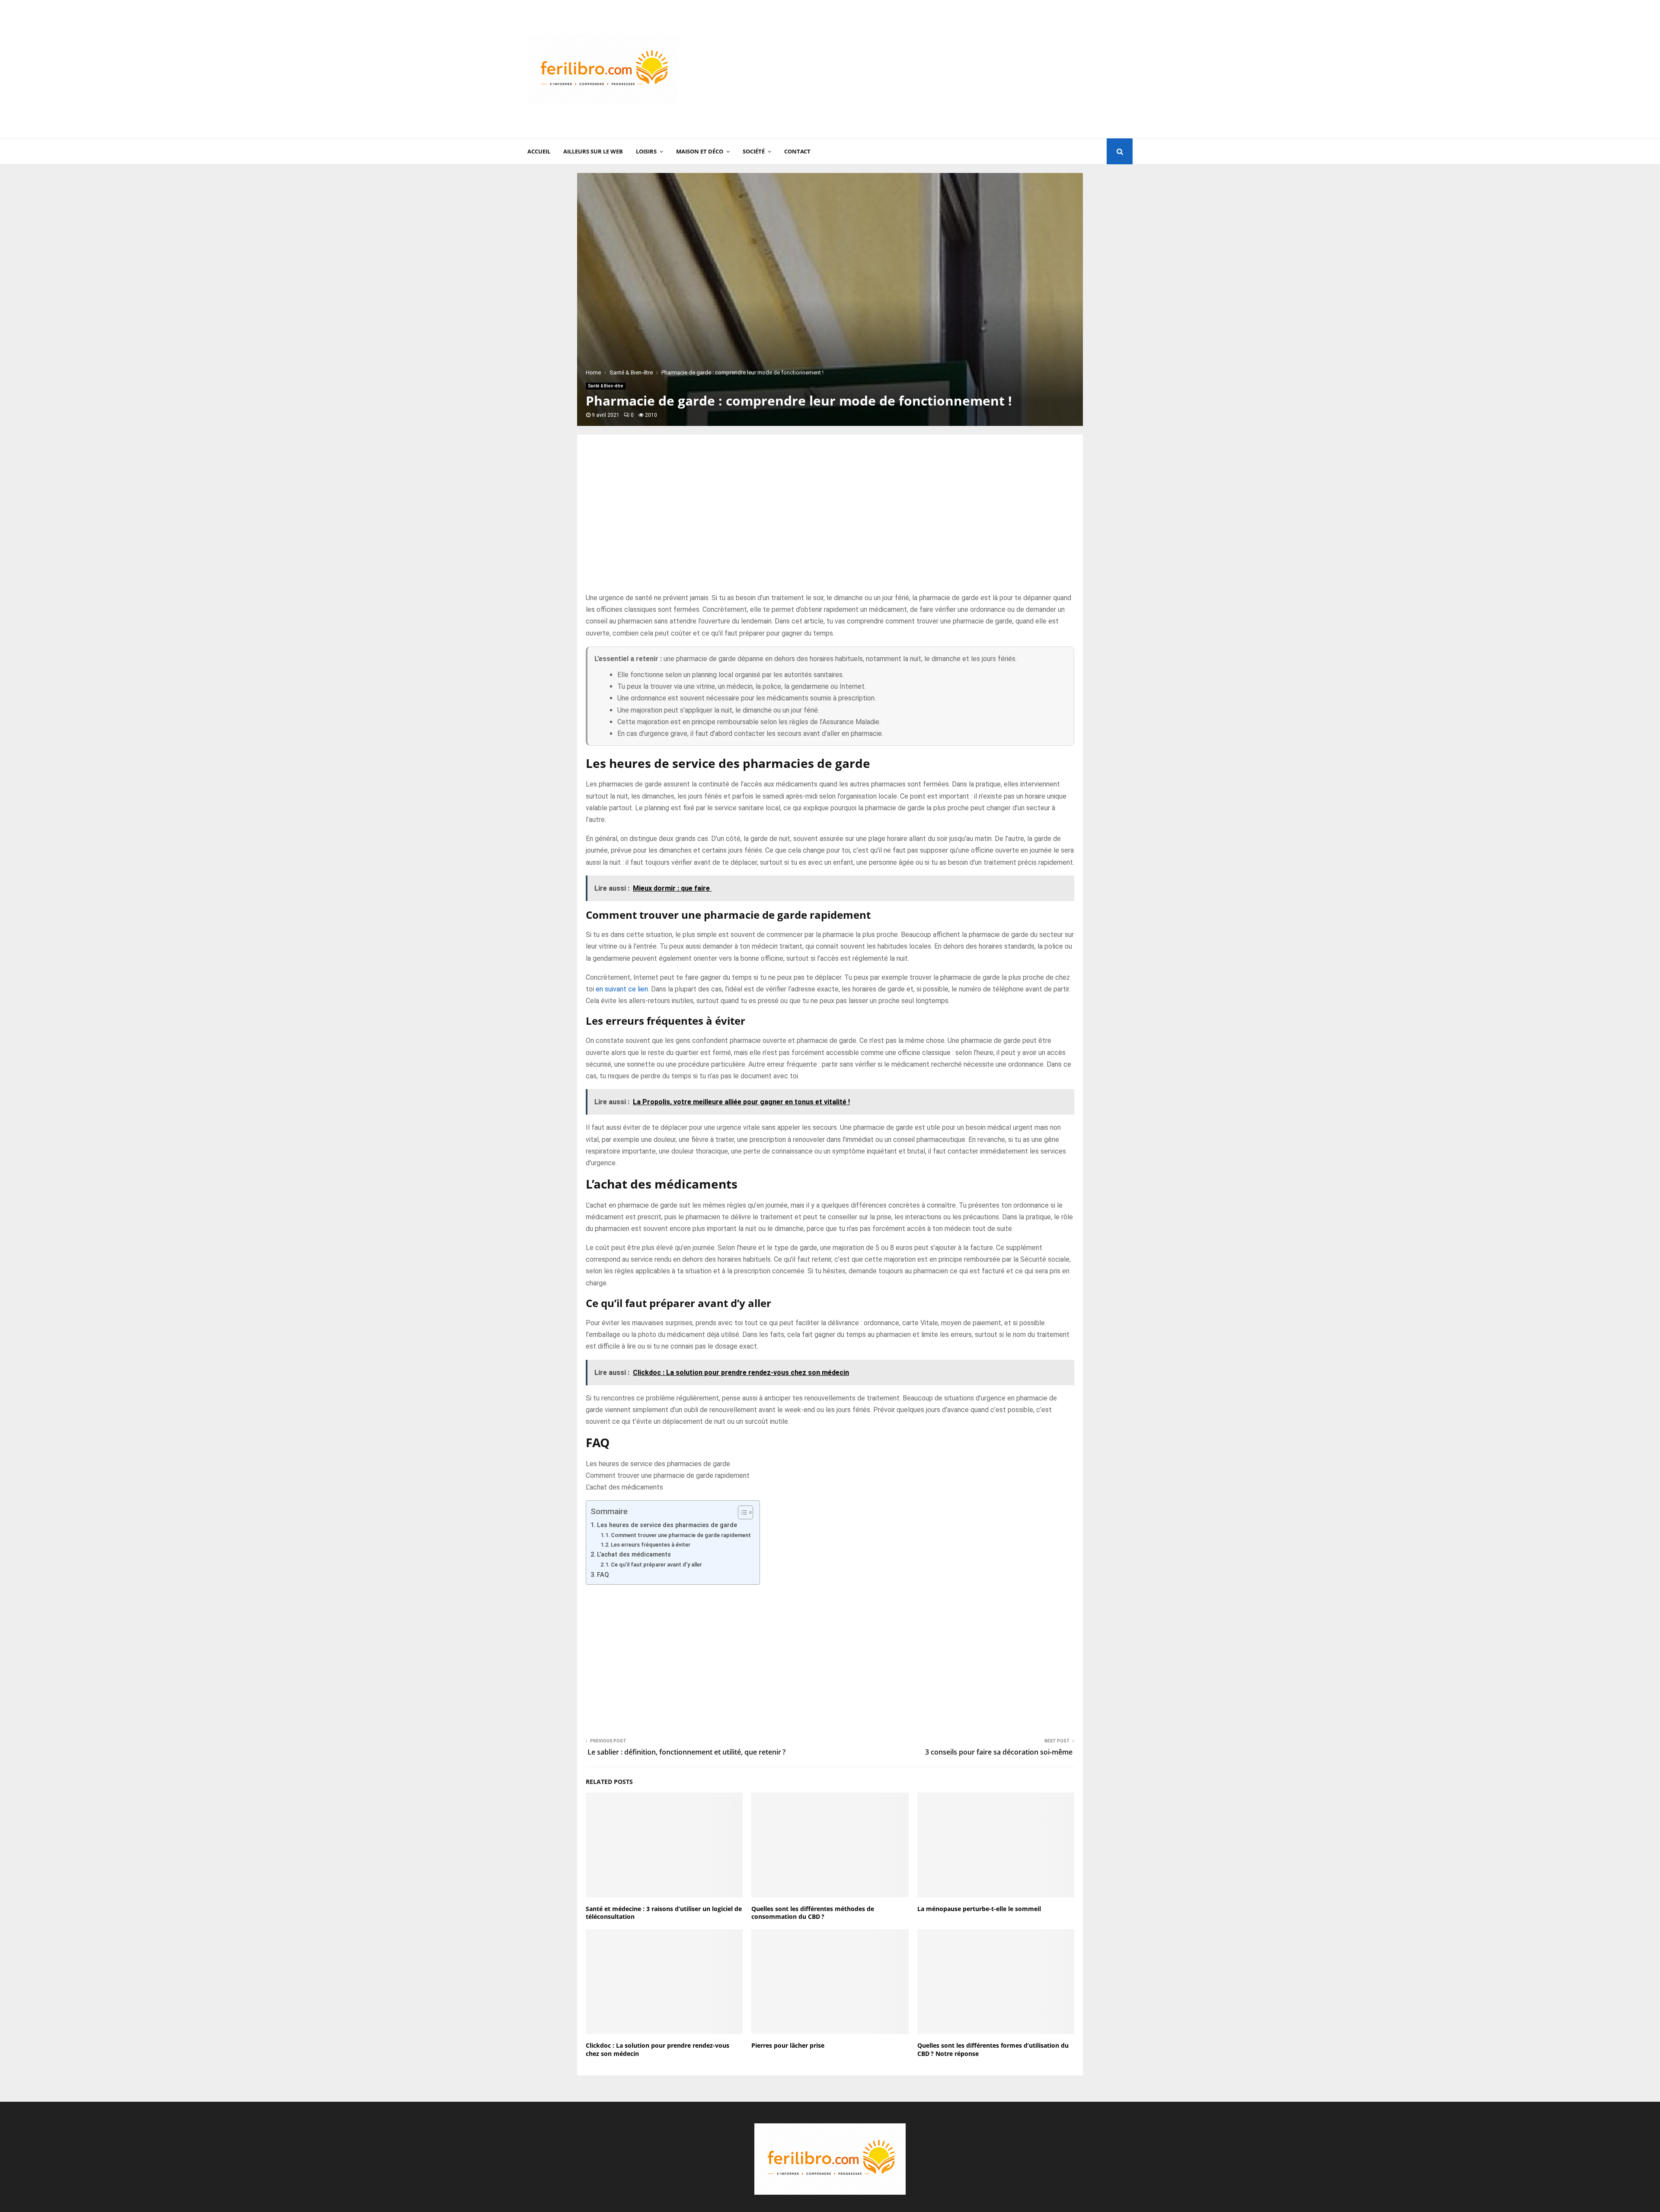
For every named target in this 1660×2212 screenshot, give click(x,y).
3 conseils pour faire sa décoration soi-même (1000, 1752)
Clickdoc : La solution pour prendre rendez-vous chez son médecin (658, 2049)
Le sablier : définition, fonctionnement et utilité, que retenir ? (686, 1752)
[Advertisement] (975, 69)
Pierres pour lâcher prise (788, 2045)
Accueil (539, 151)
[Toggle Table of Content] (741, 1512)
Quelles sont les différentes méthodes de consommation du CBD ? (813, 1913)
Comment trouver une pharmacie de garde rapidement (668, 1475)
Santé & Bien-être (606, 386)
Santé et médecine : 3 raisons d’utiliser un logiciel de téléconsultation (664, 1913)
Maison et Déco (700, 151)
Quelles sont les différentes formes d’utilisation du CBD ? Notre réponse (993, 2049)
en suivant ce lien (622, 989)
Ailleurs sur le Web (593, 151)
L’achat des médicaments (624, 1487)
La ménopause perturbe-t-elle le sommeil (979, 1909)
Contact (797, 151)
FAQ (603, 1575)
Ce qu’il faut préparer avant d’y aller (656, 1565)
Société (754, 151)
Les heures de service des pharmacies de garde (658, 1464)
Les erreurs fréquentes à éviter (651, 1545)
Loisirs (646, 151)
